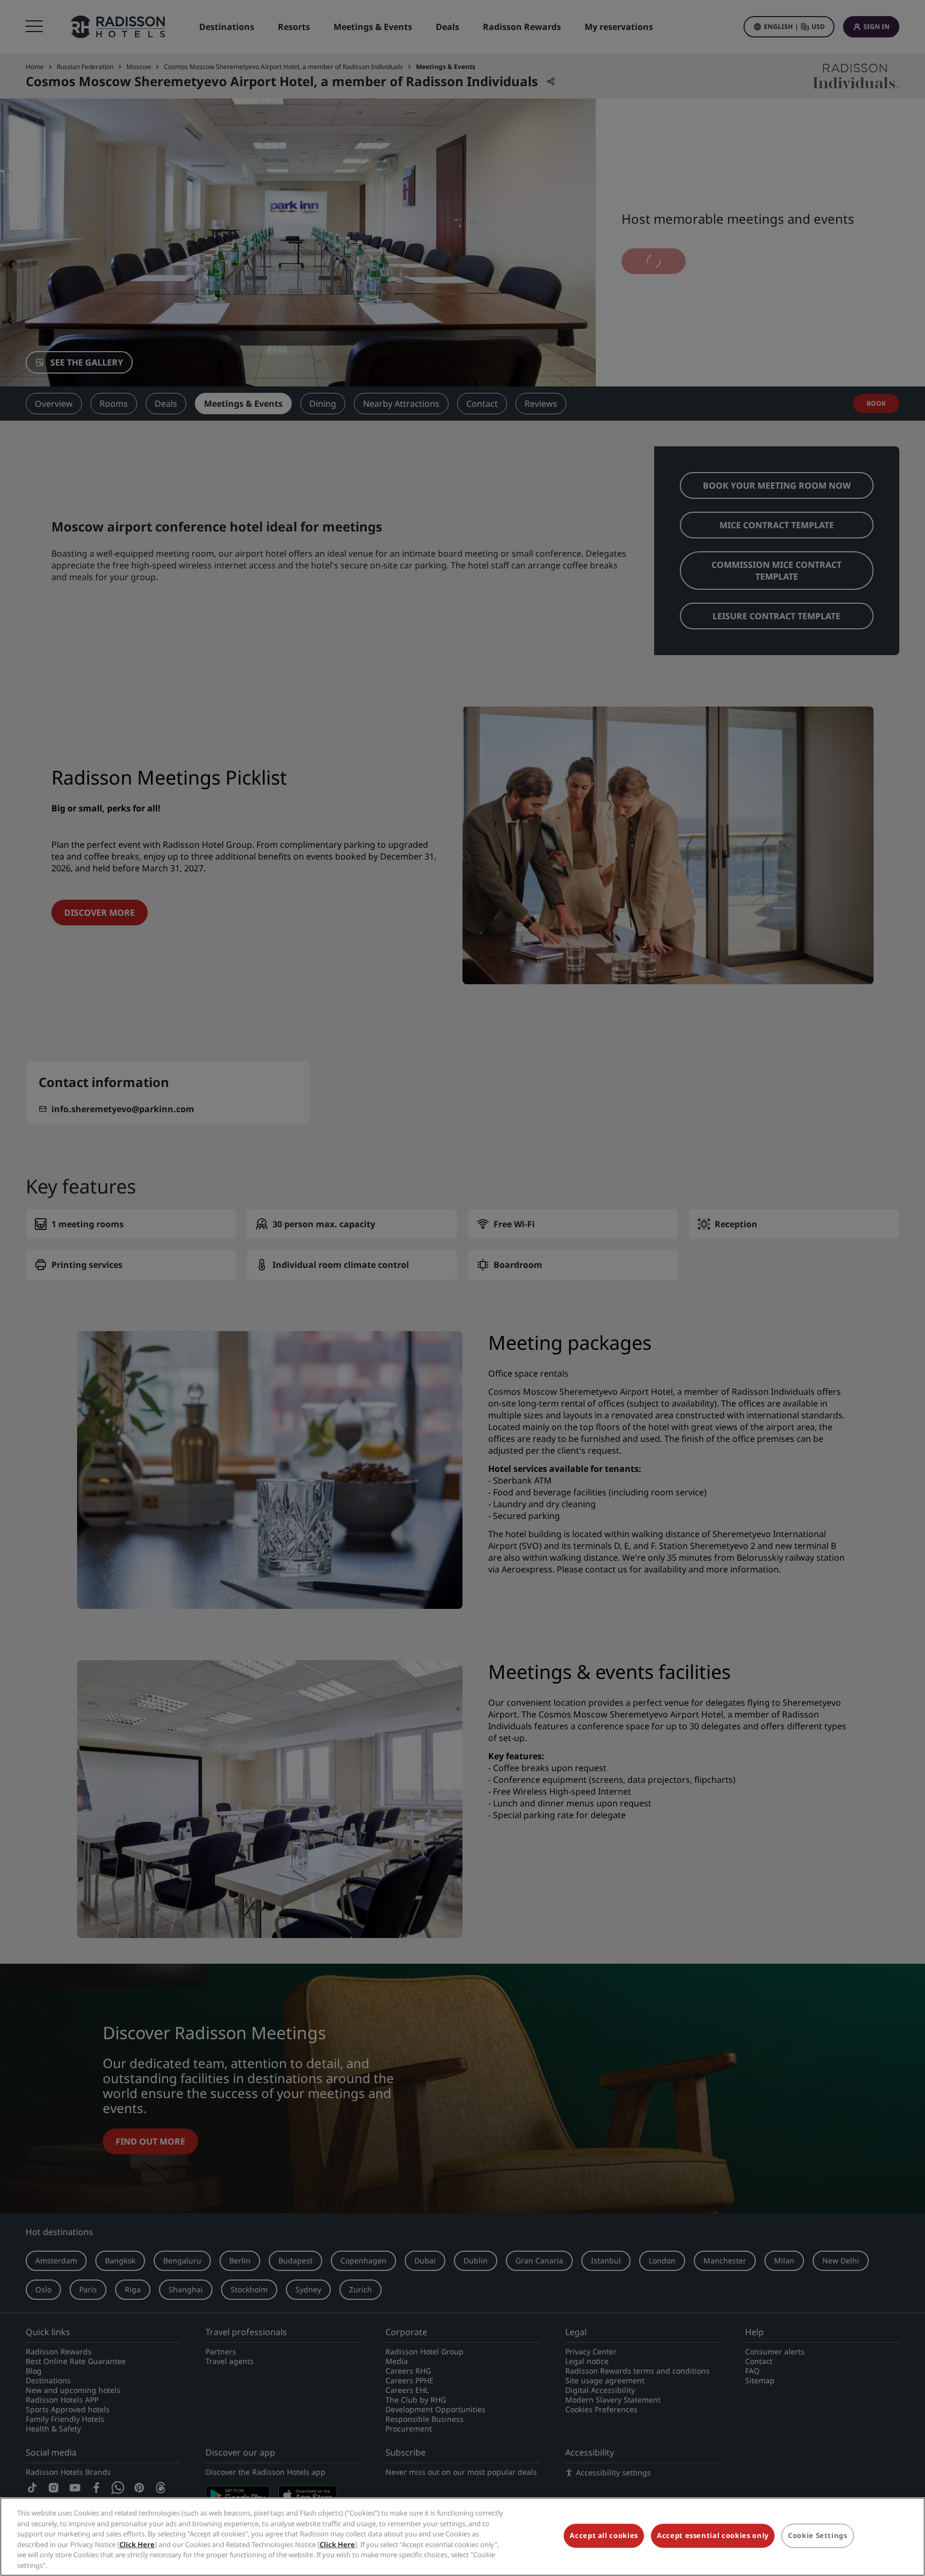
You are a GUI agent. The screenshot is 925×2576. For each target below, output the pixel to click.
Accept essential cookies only (713, 2536)
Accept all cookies (604, 2536)
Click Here (137, 2544)
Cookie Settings (818, 2536)
